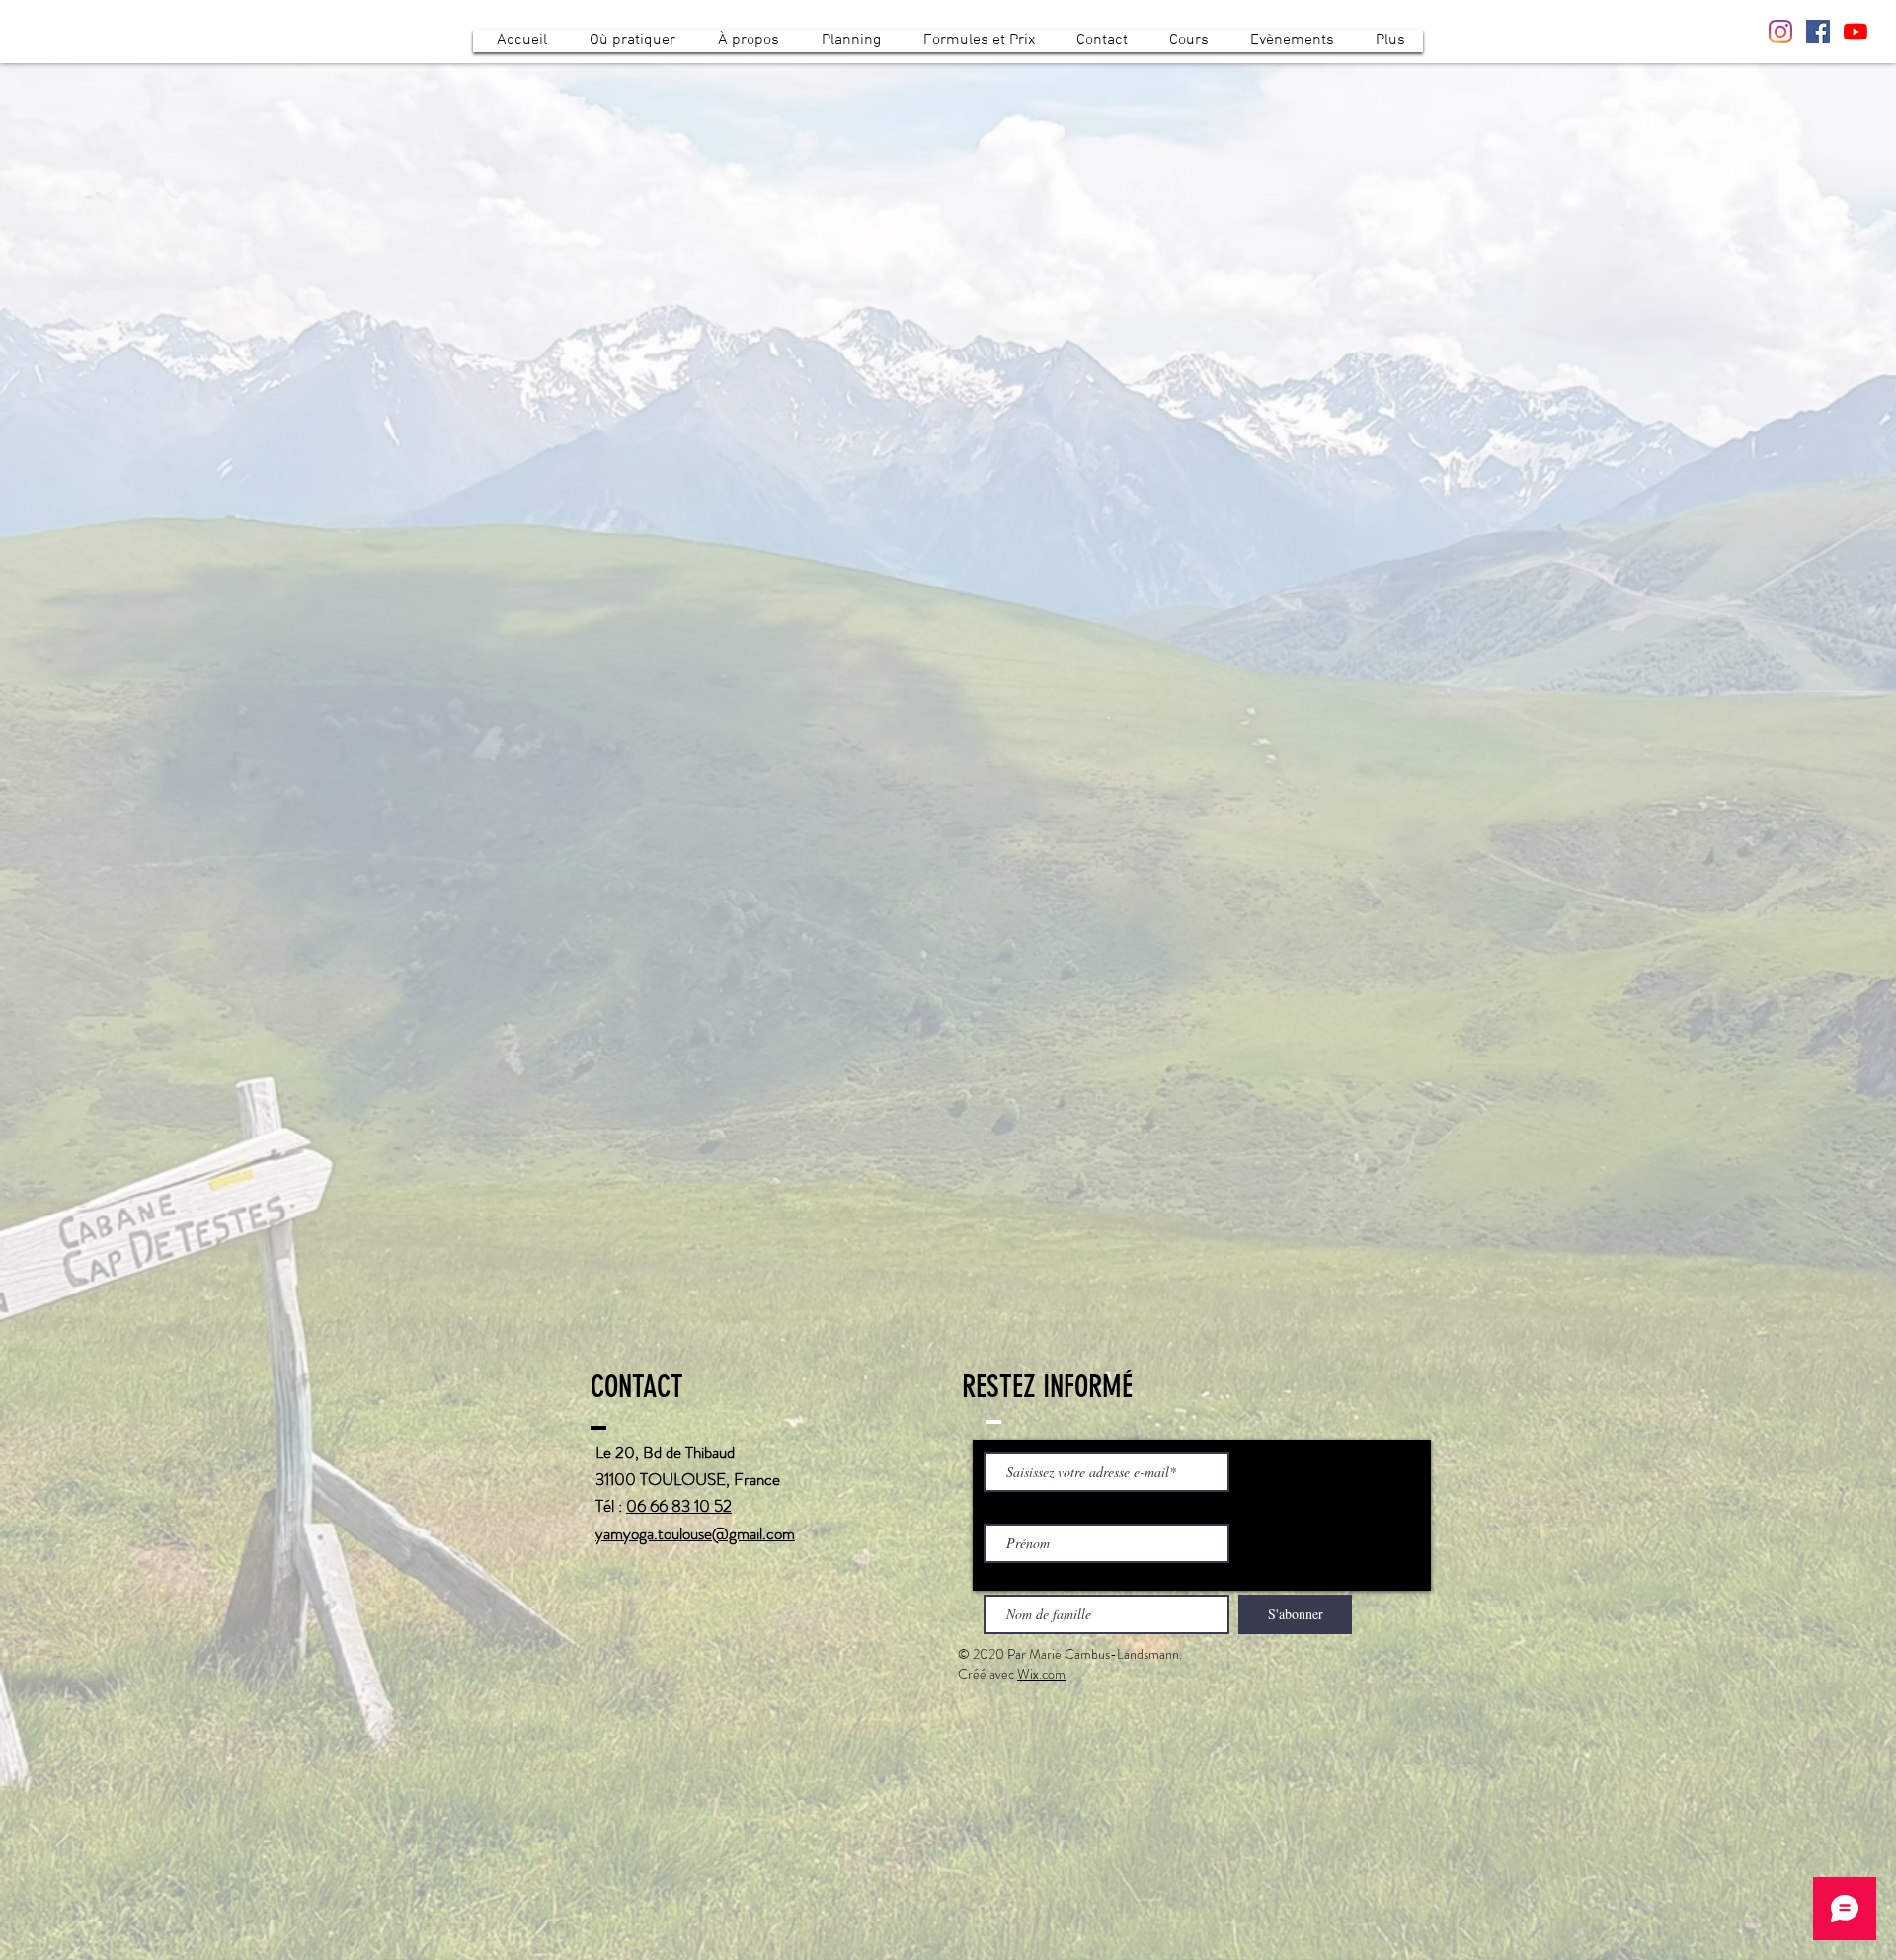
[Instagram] (1780, 32)
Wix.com (1041, 1674)
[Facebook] (1818, 32)
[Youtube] (1856, 32)
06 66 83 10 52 (679, 1506)
